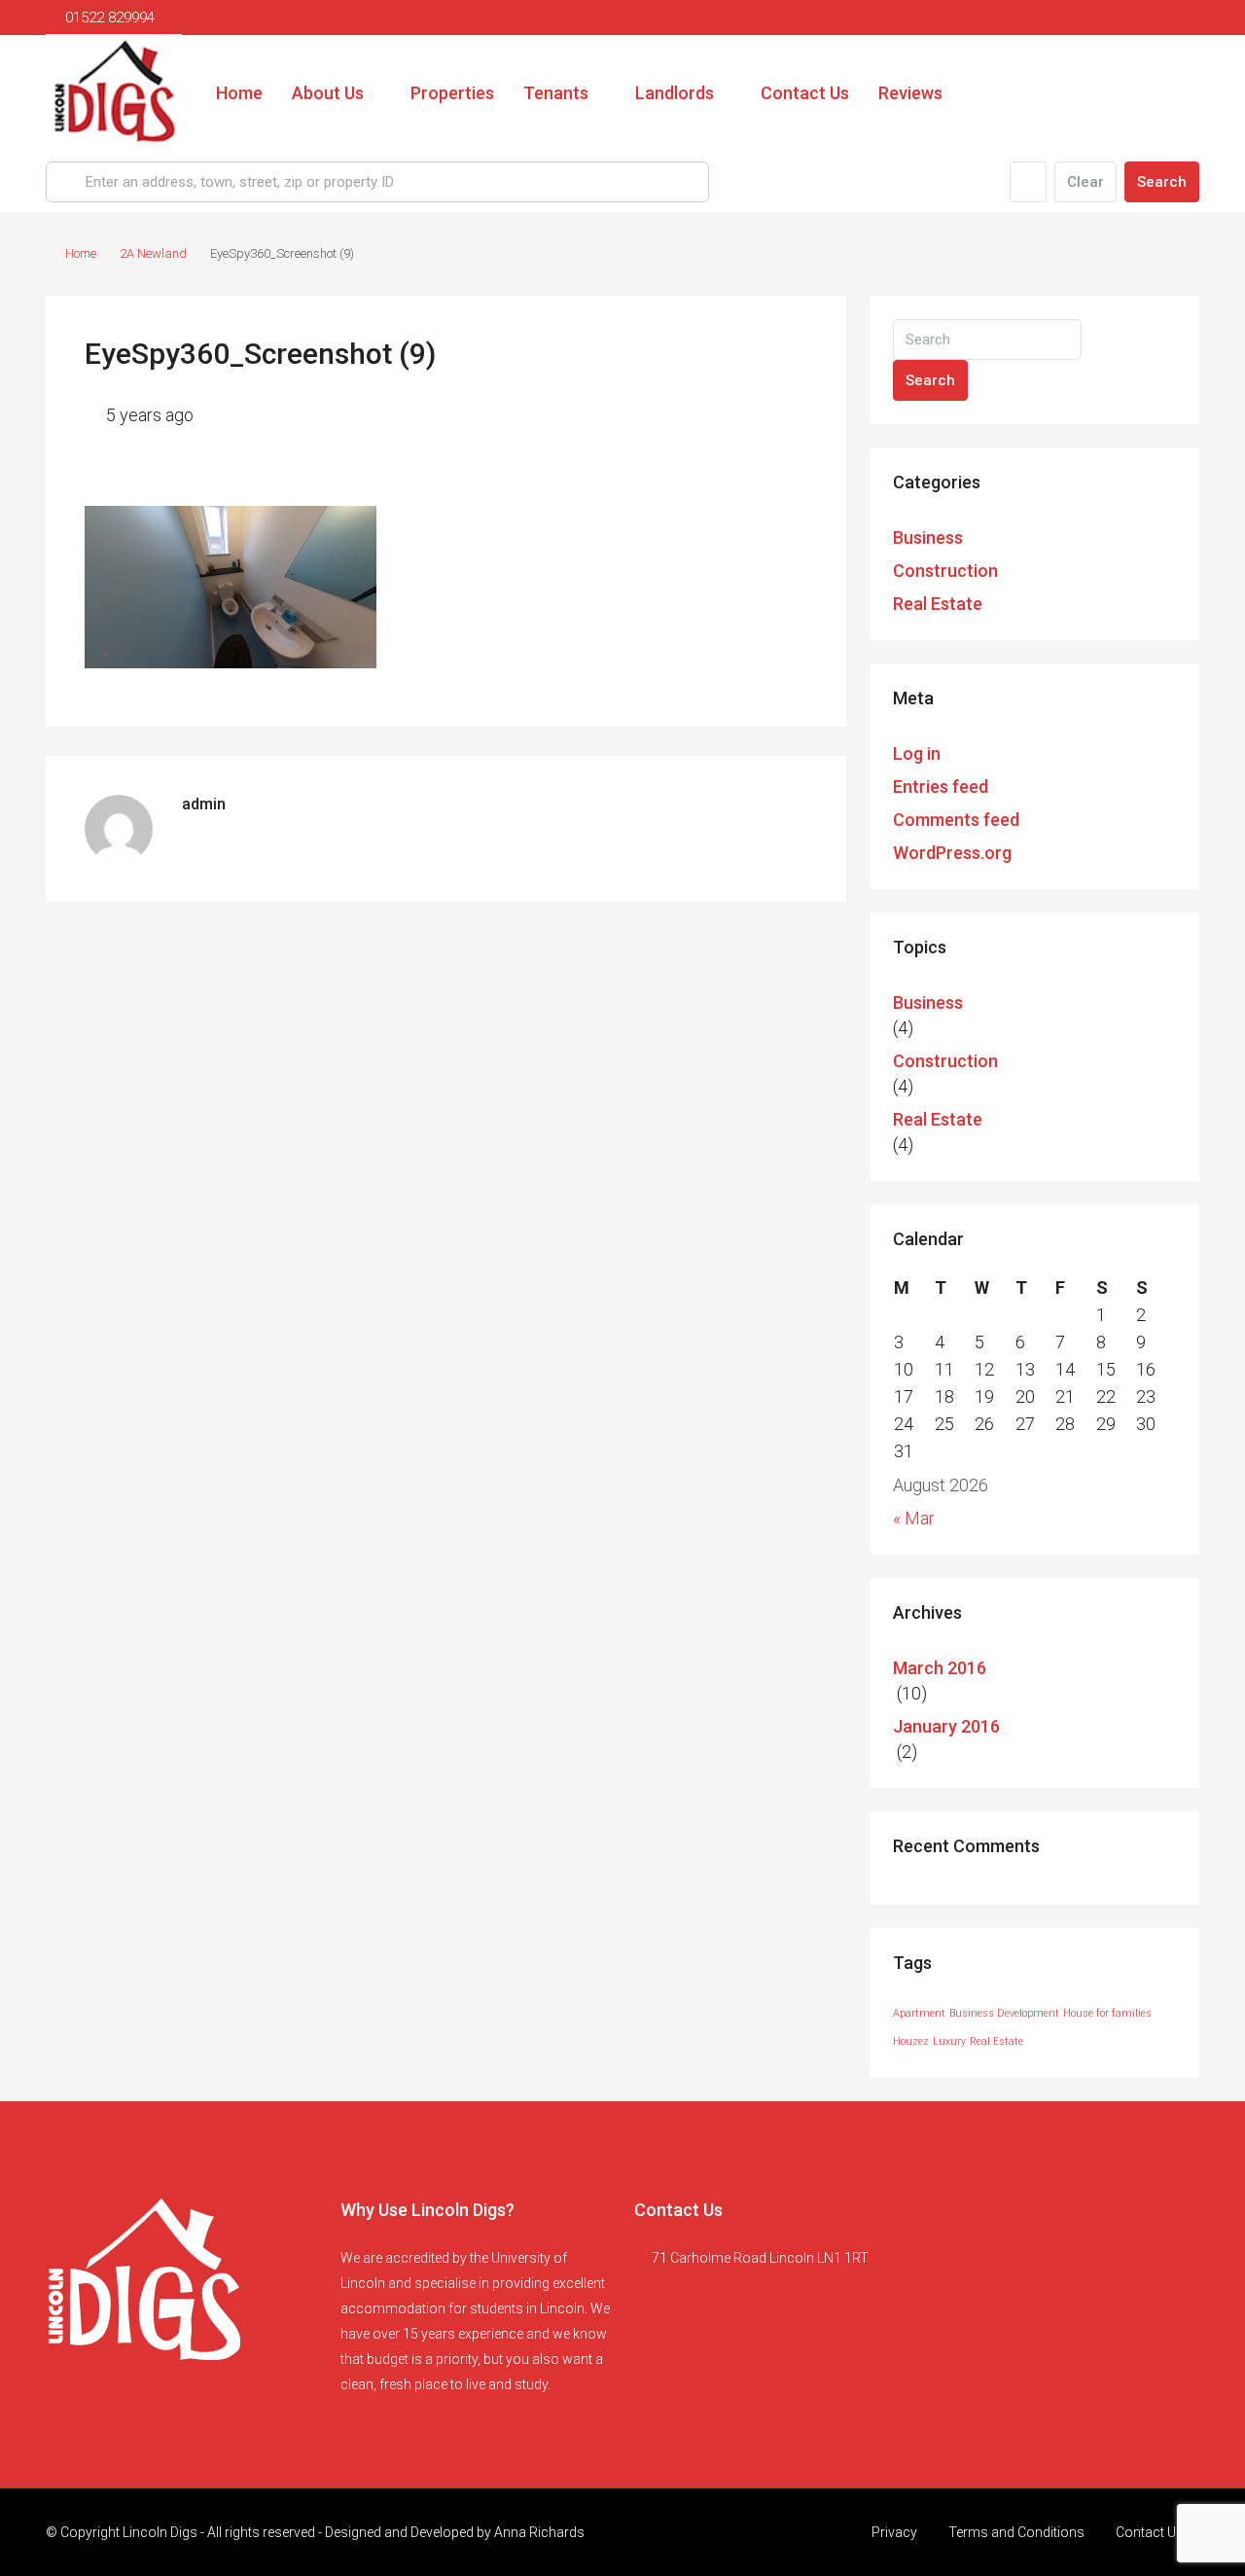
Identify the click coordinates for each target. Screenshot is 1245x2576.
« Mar (914, 1518)
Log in (917, 753)
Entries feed (941, 787)
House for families (1107, 2013)
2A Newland (153, 253)
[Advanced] (1028, 182)
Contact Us (805, 93)
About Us (328, 93)
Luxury (949, 2041)
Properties (452, 93)
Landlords (675, 93)
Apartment (919, 2013)
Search (1162, 182)
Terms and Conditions (1016, 2532)
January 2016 (946, 1726)
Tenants (556, 93)
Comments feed (956, 820)
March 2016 (940, 1668)
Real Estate (938, 604)
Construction (945, 571)
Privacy (894, 2532)
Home (239, 93)
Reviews (910, 93)
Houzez (911, 2041)
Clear (1085, 182)
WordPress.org (952, 853)
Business (928, 537)
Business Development (1004, 2013)
